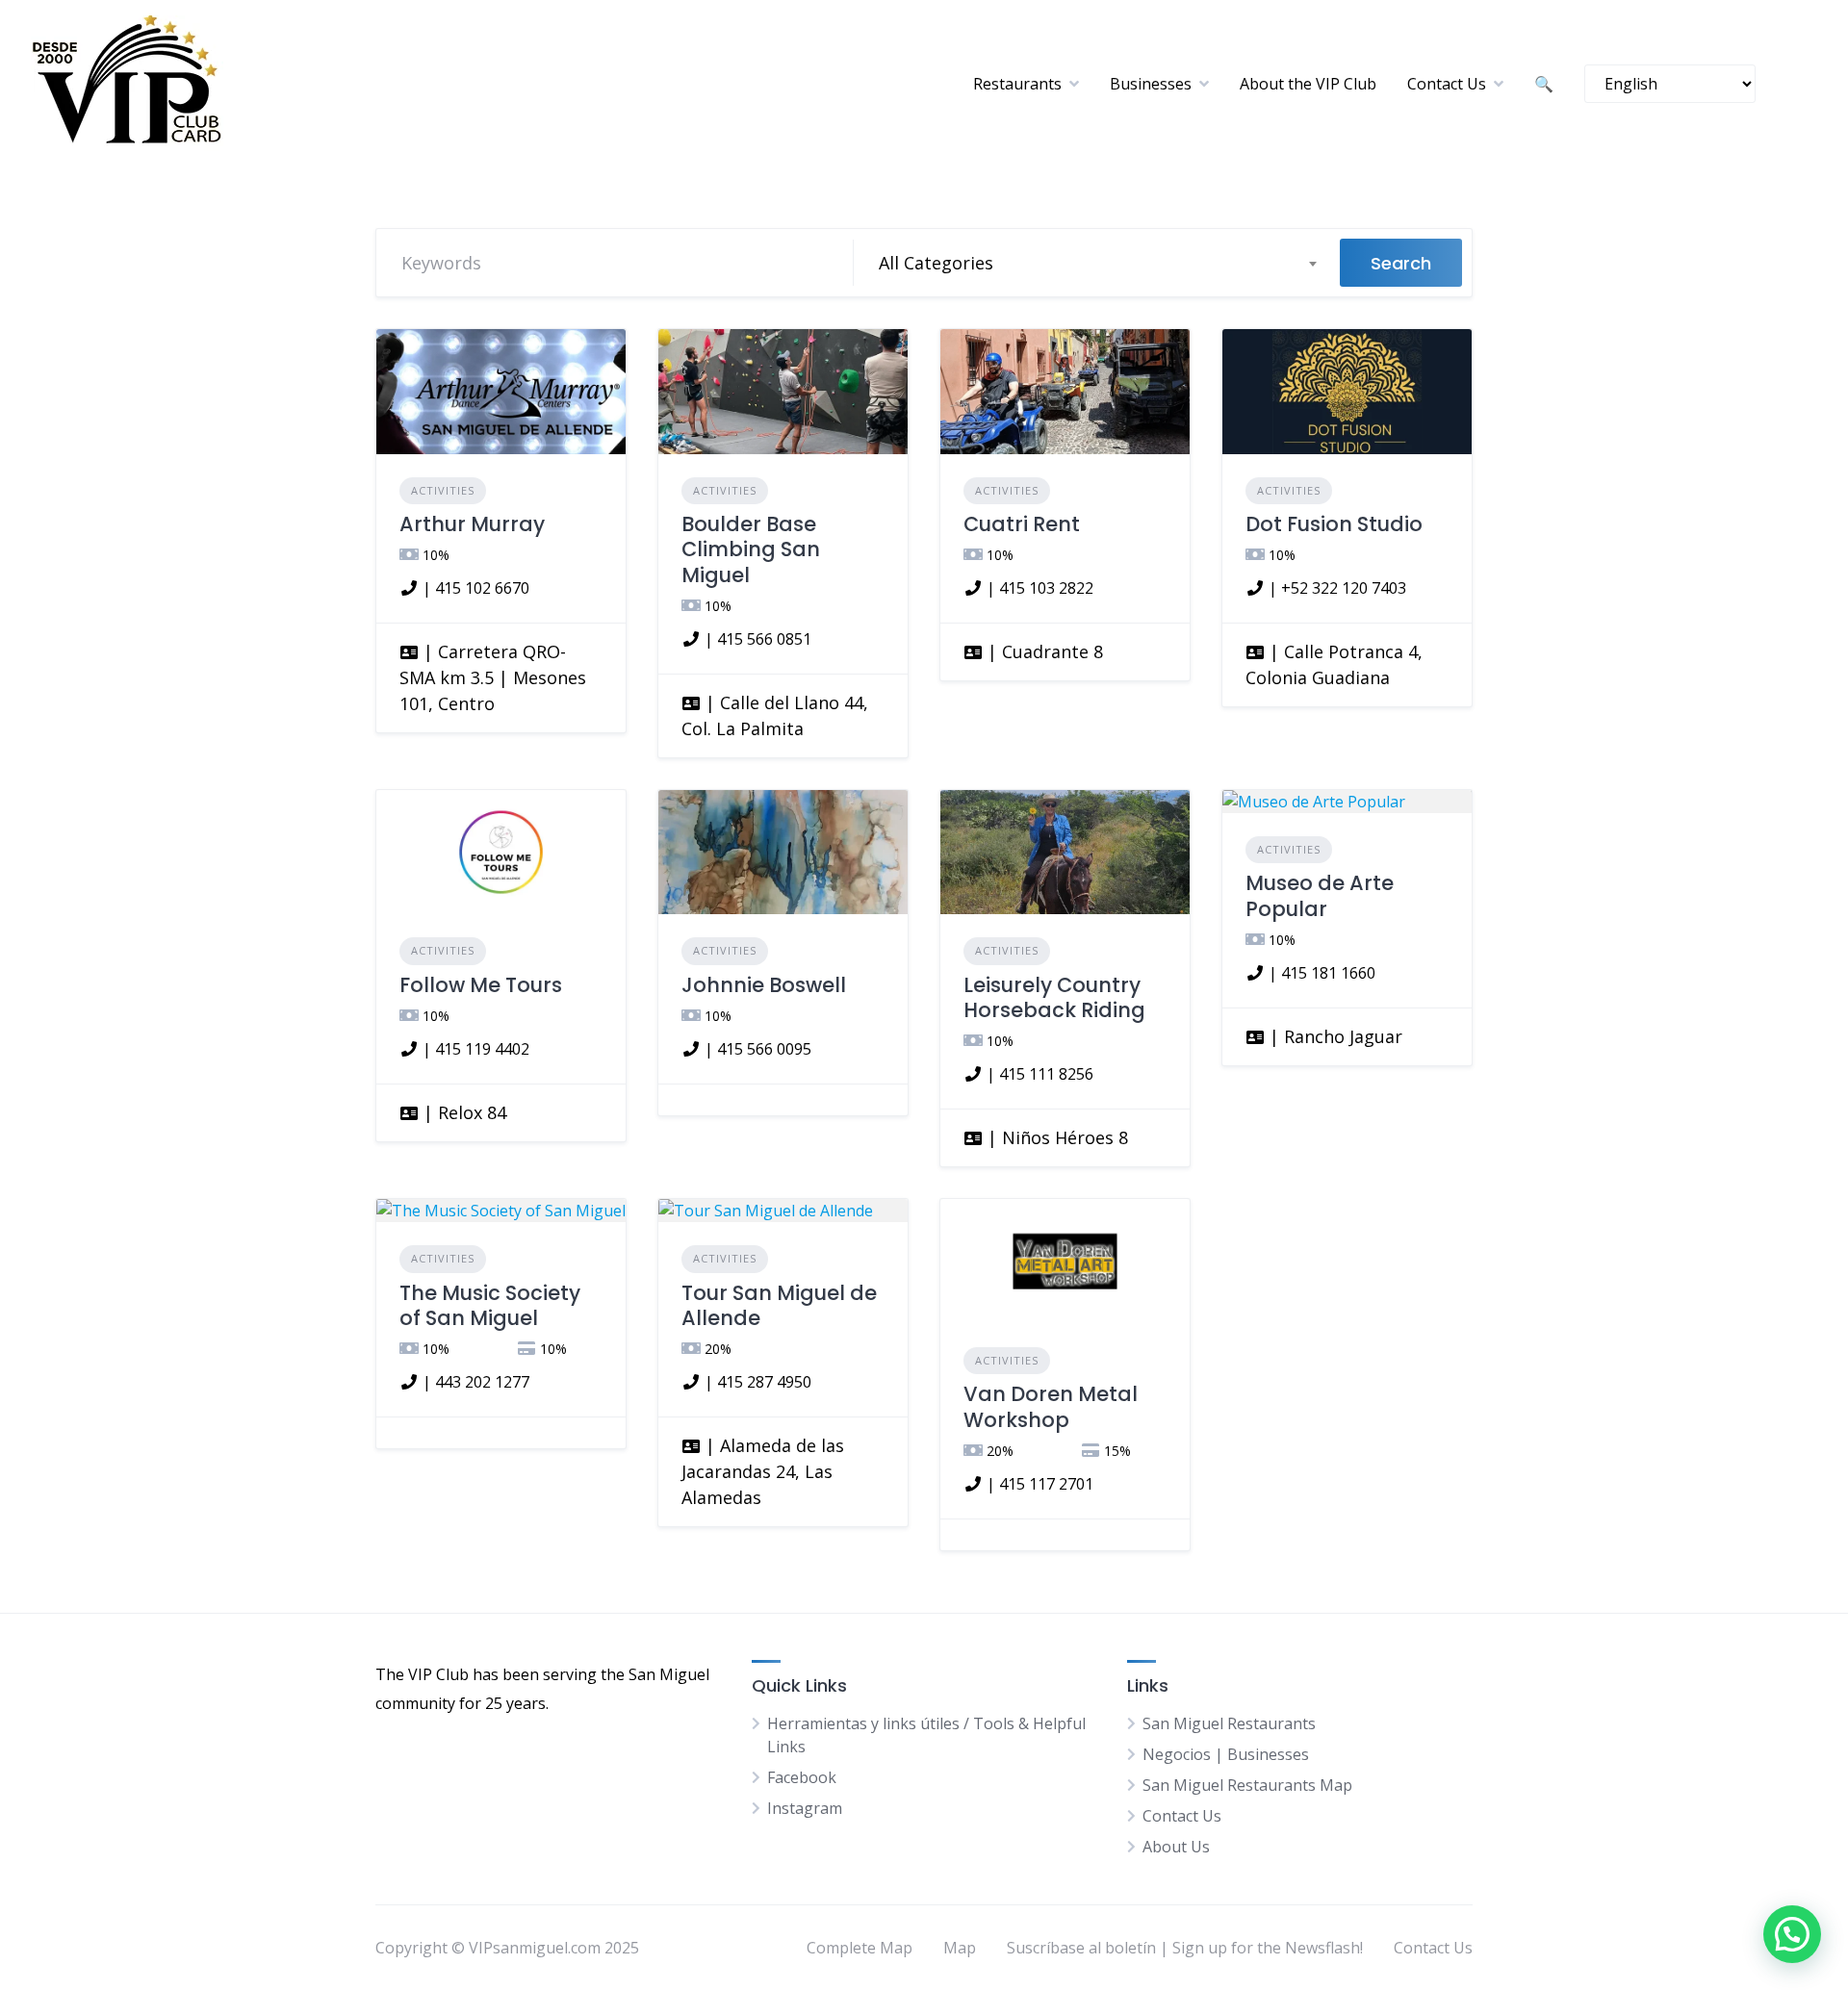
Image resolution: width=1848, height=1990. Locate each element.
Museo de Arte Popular (1320, 895)
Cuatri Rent (1022, 524)
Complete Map (860, 1948)
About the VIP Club (1308, 84)
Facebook (802, 1777)
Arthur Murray (472, 524)
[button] (1792, 1934)
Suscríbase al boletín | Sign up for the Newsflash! (1185, 1948)
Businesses (1151, 84)
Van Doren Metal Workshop (1051, 1406)
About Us (1176, 1847)
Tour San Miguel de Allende (779, 1305)
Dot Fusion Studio (1334, 524)
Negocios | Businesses (1226, 1754)
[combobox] (1097, 263)
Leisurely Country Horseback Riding (1054, 997)
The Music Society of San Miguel (490, 1305)
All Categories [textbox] (936, 263)
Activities (443, 490)
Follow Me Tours (481, 985)
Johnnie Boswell (764, 985)
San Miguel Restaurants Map (1247, 1785)
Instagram (805, 1808)
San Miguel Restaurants (1229, 1723)
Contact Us (1447, 84)
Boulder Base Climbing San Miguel (751, 549)
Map (960, 1948)
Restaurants (1017, 84)
